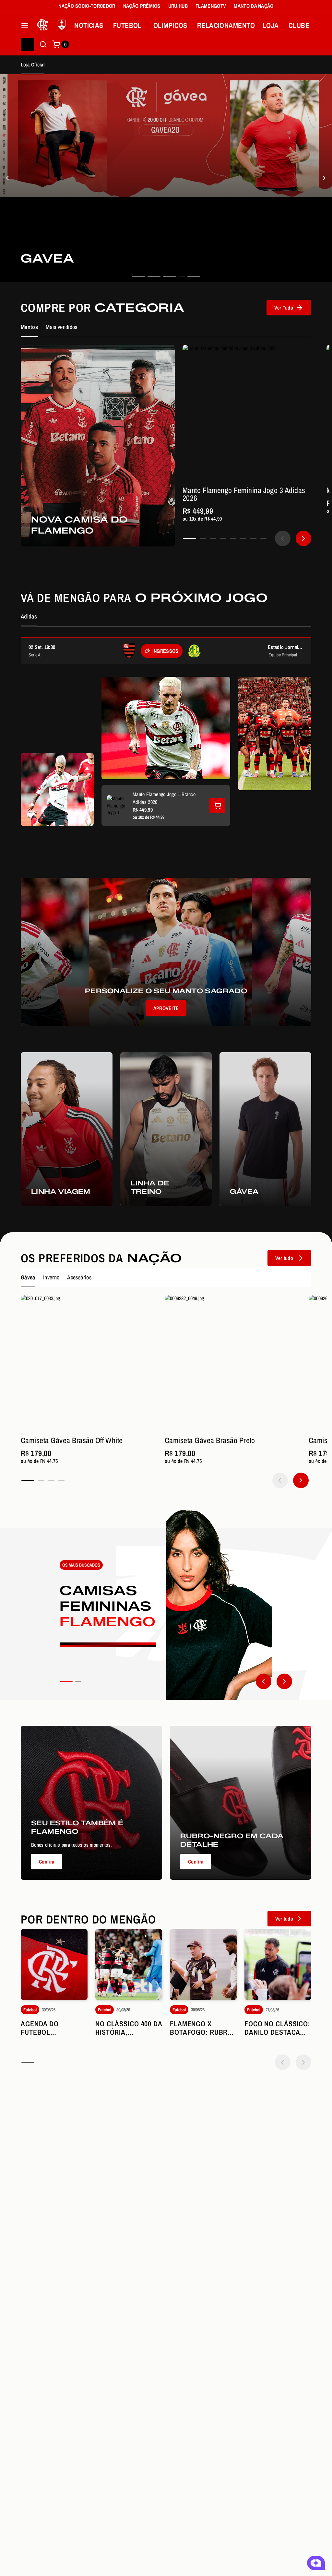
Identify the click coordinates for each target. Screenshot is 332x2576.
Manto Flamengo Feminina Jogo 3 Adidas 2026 (244, 494)
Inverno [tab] (51, 1277)
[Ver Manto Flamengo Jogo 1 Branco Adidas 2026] (217, 806)
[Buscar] (43, 44)
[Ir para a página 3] (213, 538)
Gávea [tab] (28, 1277)
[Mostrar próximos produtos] (303, 538)
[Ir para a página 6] (243, 538)
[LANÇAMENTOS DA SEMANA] (324, 178)
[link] (166, 178)
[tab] (138, 276)
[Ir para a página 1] (190, 538)
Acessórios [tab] (79, 1277)
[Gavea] (8, 178)
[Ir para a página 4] (223, 538)
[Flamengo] (53, 25)
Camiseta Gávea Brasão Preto (210, 1440)
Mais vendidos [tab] (62, 327)
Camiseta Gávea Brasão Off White (72, 1440)
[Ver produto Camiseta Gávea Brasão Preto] (233, 1363)
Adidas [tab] (29, 616)
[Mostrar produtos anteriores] (283, 538)
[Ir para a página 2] (203, 538)
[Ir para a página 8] (263, 538)
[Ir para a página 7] (253, 538)
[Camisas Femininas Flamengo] (166, 1604)
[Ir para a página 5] (233, 538)
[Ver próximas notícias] (303, 2062)
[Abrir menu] (25, 25)
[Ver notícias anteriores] (283, 2062)
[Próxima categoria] (284, 1681)
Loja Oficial (33, 65)
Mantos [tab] (29, 327)
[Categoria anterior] (264, 1681)
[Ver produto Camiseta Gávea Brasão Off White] (89, 1363)
